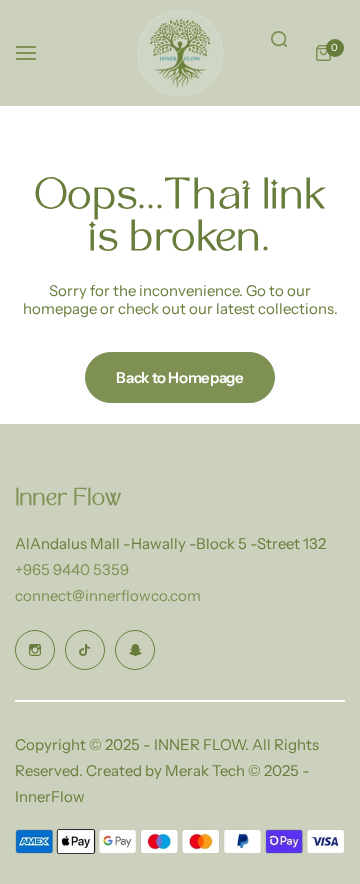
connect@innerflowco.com (108, 595)
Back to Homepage (179, 377)
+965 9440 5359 (72, 569)
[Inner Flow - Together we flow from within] (180, 53)
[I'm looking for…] (279, 39)
